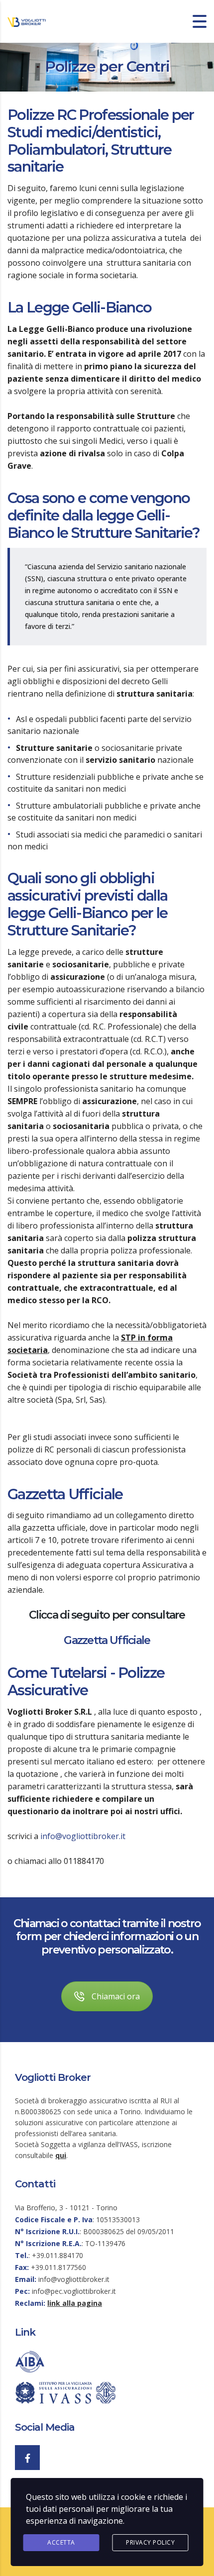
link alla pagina (75, 2303)
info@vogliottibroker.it (83, 1836)
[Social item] (27, 2458)
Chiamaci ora (116, 1996)
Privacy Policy (150, 2542)
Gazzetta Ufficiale (107, 1640)
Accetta (61, 2542)
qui (61, 2155)
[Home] (27, 21)
